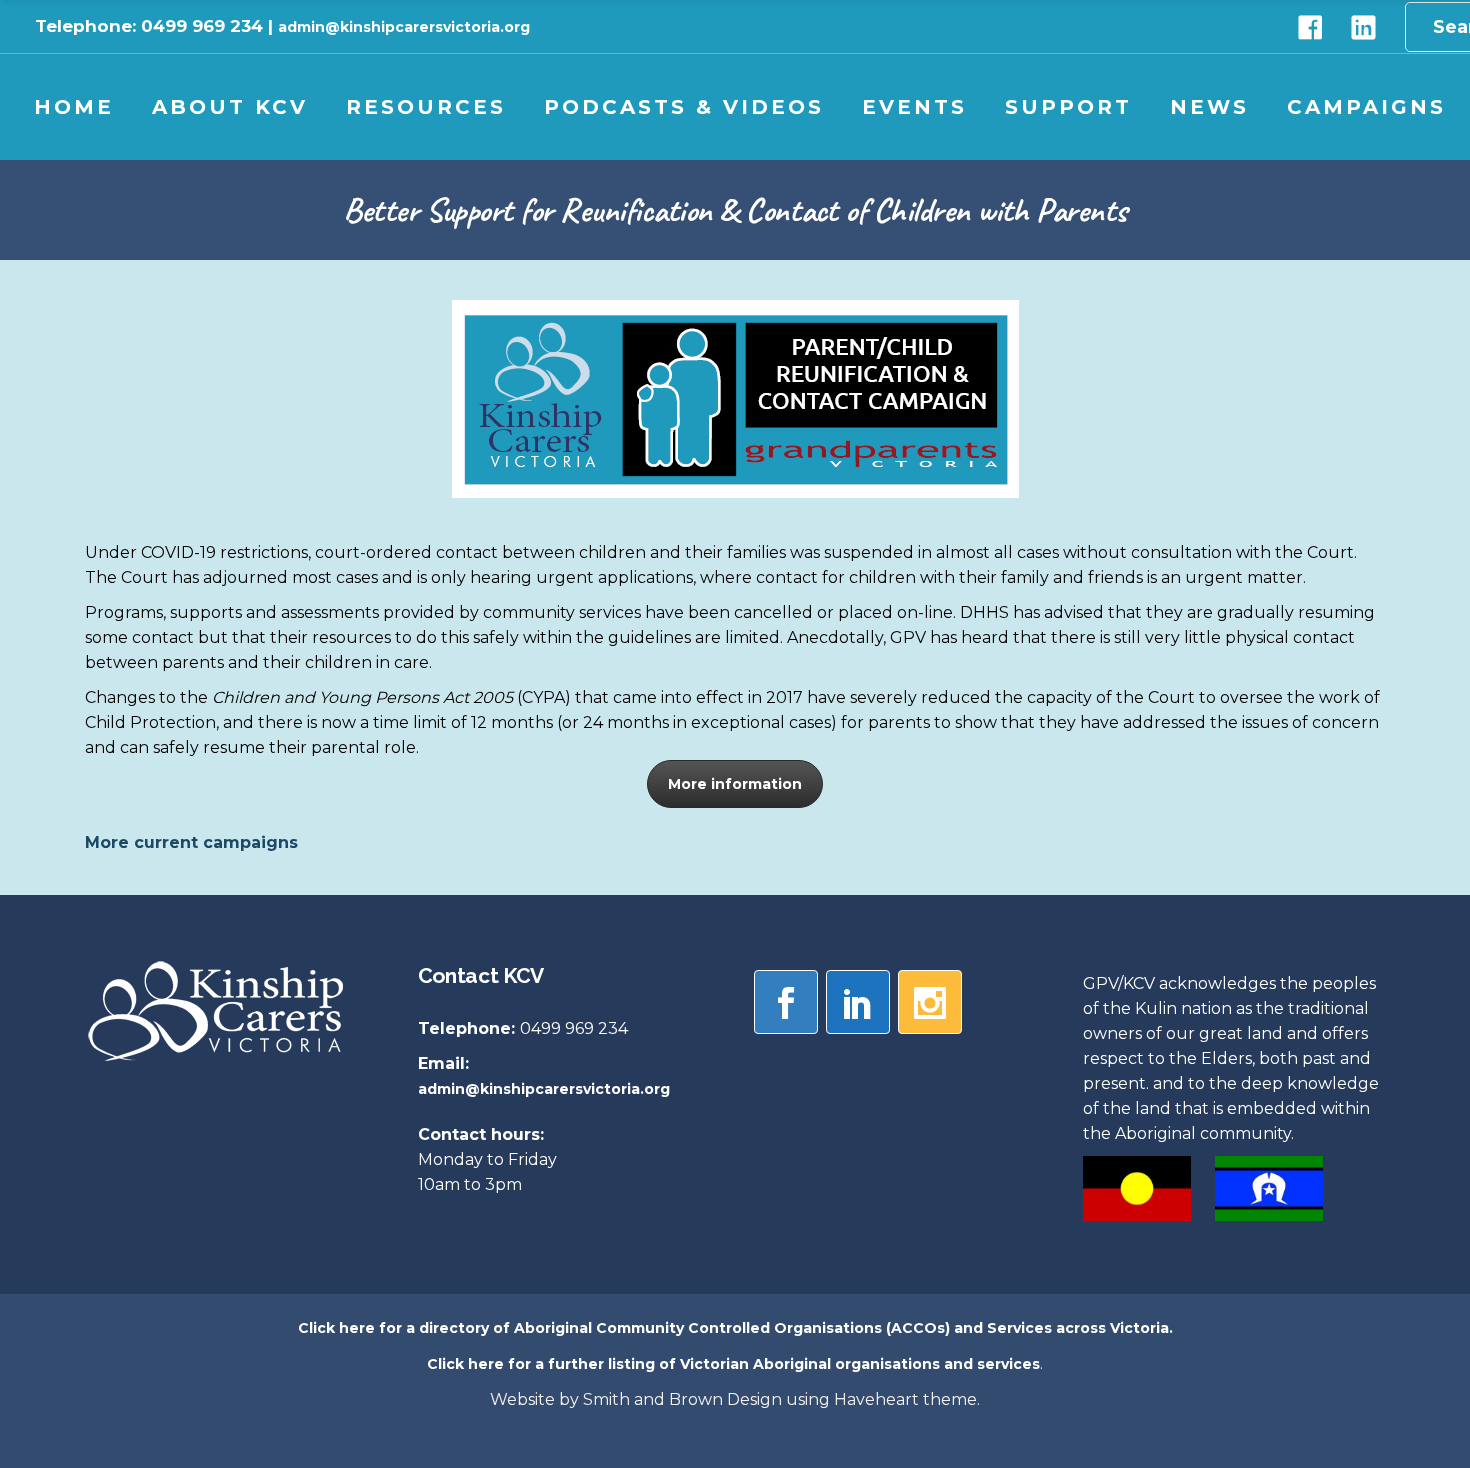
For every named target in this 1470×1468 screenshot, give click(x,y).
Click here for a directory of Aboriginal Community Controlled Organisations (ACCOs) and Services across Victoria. (735, 1328)
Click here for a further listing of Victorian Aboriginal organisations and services (733, 1364)
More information (735, 784)
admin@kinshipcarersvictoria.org (404, 27)
